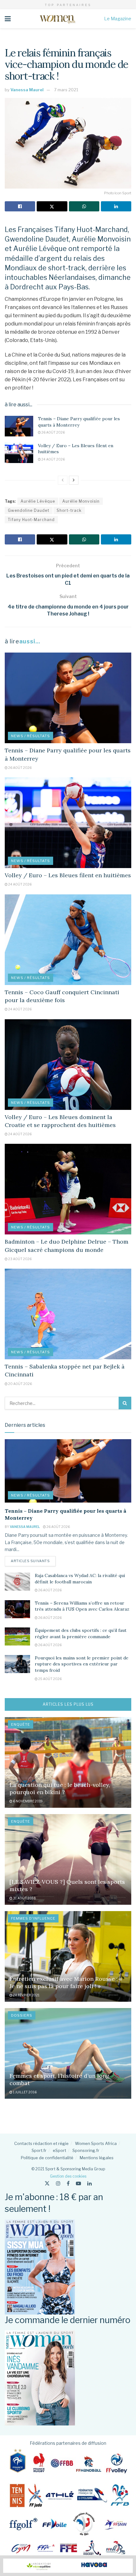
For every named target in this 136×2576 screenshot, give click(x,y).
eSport (59, 2150)
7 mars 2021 (66, 90)
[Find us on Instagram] (58, 2183)
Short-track (69, 510)
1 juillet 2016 (25, 2092)
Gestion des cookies (68, 2176)
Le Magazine (118, 19)
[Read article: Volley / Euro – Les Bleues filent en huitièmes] (19, 453)
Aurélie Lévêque (38, 501)
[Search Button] (125, 1403)
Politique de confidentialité (47, 2158)
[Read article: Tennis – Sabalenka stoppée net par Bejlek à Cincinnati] (68, 1314)
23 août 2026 (20, 1259)
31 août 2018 (24, 1898)
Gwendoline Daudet (29, 510)
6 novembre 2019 (28, 1801)
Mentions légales (97, 2158)
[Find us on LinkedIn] (90, 2183)
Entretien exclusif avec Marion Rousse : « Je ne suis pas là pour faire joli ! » (66, 1982)
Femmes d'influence (33, 1918)
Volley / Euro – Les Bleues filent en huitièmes (68, 875)
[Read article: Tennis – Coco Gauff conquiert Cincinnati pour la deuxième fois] (68, 940)
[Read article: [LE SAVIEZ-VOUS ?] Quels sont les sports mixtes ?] (68, 1859)
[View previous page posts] (63, 480)
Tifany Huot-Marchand (31, 520)
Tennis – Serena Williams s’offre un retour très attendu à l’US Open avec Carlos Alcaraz (82, 1606)
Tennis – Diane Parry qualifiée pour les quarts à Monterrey (79, 422)
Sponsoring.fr (86, 2150)
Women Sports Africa (96, 2143)
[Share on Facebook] (20, 206)
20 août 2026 (20, 1384)
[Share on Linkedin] (116, 206)
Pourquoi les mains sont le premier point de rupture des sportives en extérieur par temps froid (82, 1664)
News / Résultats (31, 736)
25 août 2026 (50, 1679)
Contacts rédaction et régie (41, 2143)
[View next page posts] (74, 480)
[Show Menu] (8, 19)
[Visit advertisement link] (68, 2566)
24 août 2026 (53, 459)
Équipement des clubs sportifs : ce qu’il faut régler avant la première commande (81, 1633)
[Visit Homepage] (57, 19)
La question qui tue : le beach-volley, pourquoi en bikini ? (60, 1788)
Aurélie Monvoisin (81, 501)
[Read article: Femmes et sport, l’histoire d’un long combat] (68, 2053)
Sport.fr (39, 2150)
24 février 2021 (26, 1995)
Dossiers (22, 2015)
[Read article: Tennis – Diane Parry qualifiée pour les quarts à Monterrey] (19, 426)
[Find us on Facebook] (68, 2183)
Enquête (21, 1724)
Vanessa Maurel (27, 90)
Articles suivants (33, 1561)
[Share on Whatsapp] (84, 206)
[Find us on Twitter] (47, 2183)
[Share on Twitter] (52, 206)
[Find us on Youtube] (78, 2183)
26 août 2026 (53, 432)
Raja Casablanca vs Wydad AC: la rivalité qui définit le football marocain (80, 1579)
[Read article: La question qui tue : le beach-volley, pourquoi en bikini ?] (68, 1762)
